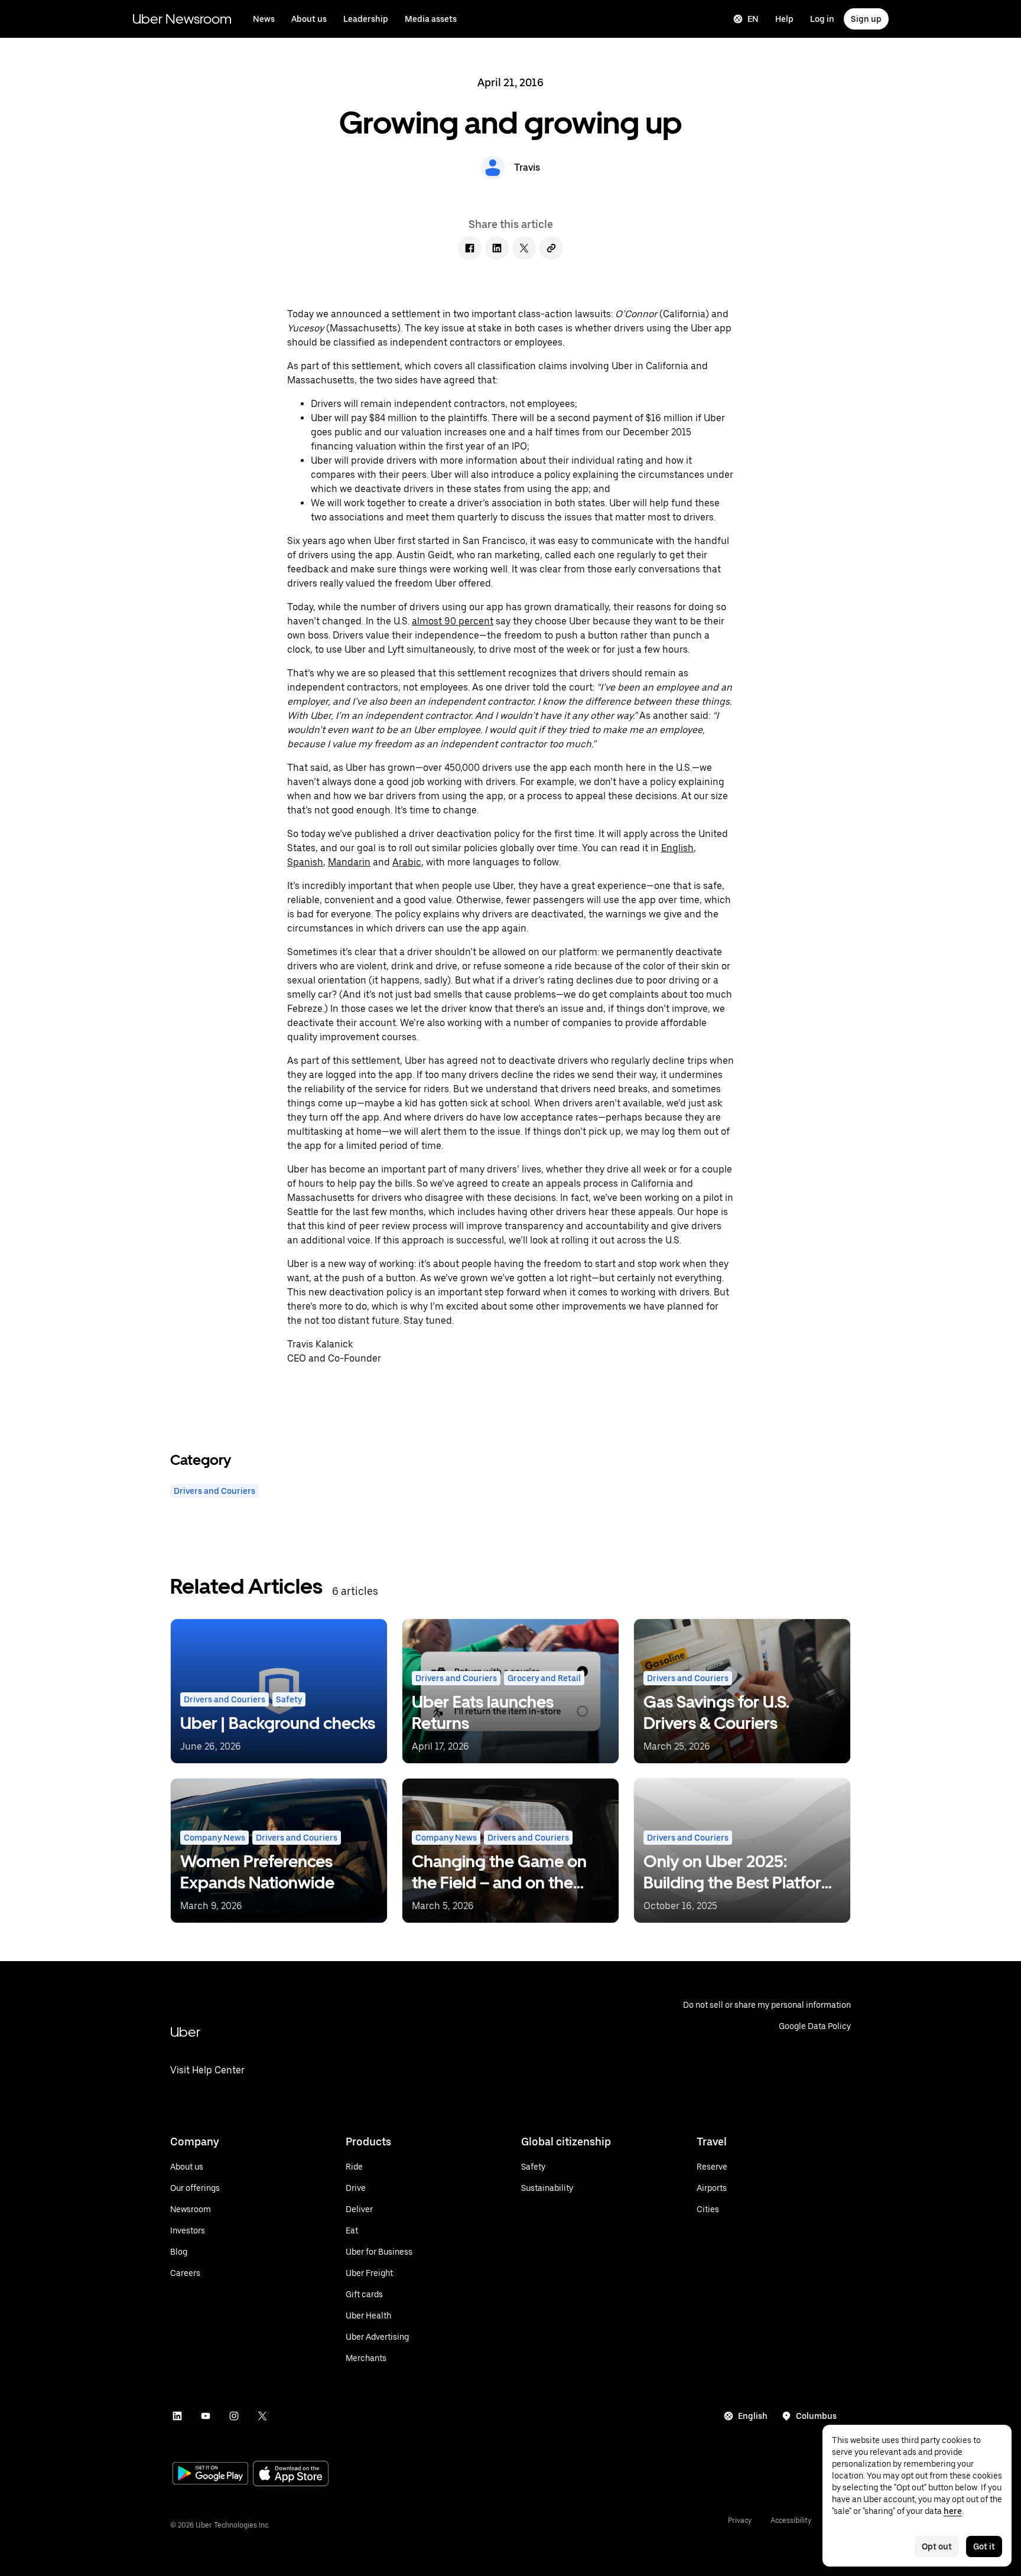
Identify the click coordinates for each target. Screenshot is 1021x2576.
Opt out (937, 2546)
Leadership (366, 19)
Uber (185, 2032)
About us (309, 19)
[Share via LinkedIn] (497, 248)
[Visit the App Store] (291, 2475)
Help (784, 19)
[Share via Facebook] (470, 248)
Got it (984, 2546)
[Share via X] (524, 248)
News (264, 19)
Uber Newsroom (182, 19)
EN (753, 19)
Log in (822, 19)
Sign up (866, 19)
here (953, 2511)
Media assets (431, 19)
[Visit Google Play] (210, 2474)
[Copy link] (551, 248)
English (753, 2416)
